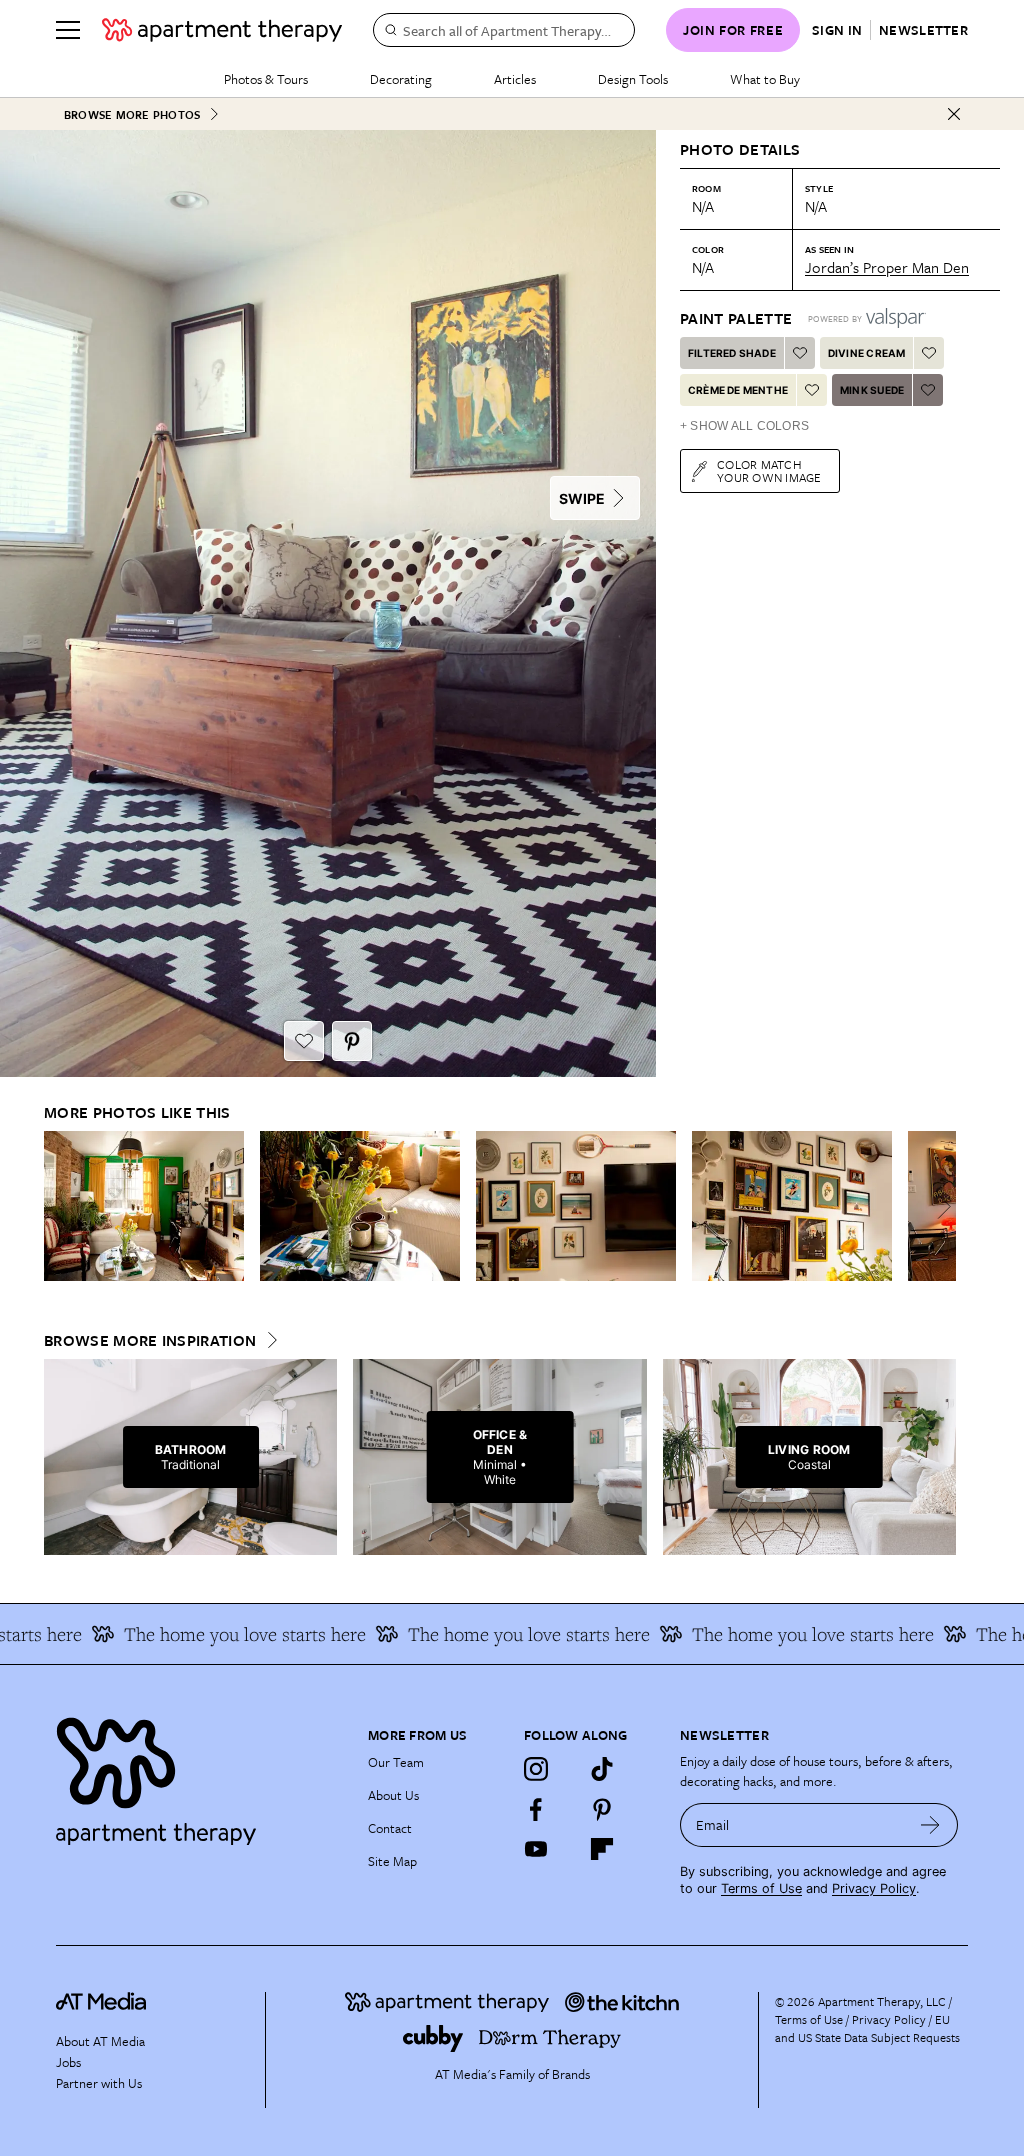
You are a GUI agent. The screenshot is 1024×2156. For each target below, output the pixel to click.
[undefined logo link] (222, 30)
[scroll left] (60, 1206)
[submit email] (930, 1825)
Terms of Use (761, 1888)
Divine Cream (866, 353)
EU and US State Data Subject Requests (867, 2028)
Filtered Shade (732, 353)
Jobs (68, 2062)
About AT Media (100, 2041)
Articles (515, 79)
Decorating (401, 79)
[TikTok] (602, 1769)
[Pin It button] (352, 1041)
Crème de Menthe (738, 390)
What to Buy (765, 79)
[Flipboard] (602, 1849)
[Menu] (68, 30)
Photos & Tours (266, 79)
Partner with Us (99, 2083)
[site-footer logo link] (101, 2004)
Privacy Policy (874, 1888)
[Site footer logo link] (200, 1776)
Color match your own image (769, 470)
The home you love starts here (217, 1634)
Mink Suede (872, 390)
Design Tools (633, 79)
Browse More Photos (132, 114)
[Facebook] (536, 1809)
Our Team (396, 1762)
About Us (393, 1795)
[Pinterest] (602, 1809)
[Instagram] (536, 1769)
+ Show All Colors (744, 426)
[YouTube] (536, 1849)
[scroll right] (940, 1206)
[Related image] (144, 1206)
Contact (390, 1828)
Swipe (582, 498)
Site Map (392, 1861)
